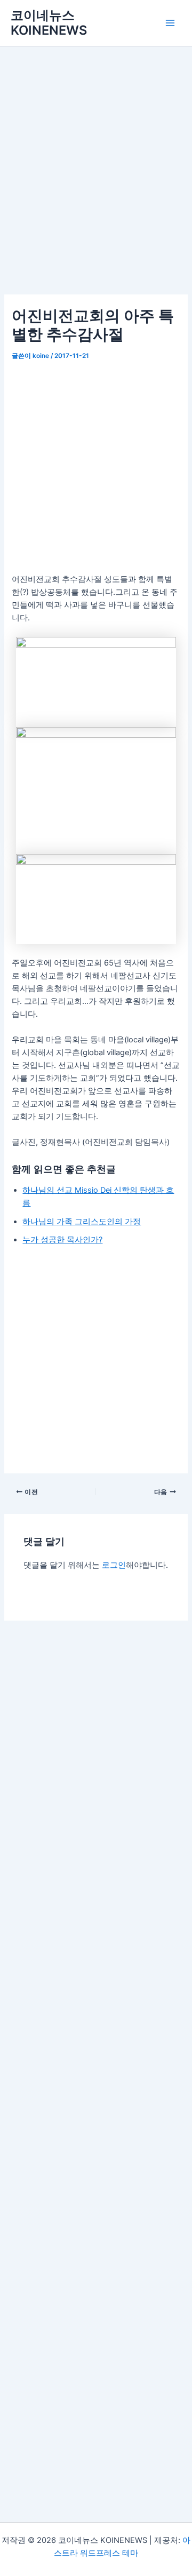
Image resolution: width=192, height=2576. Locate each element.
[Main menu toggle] (170, 23)
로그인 (114, 1565)
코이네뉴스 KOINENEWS (49, 23)
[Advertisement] (96, 186)
